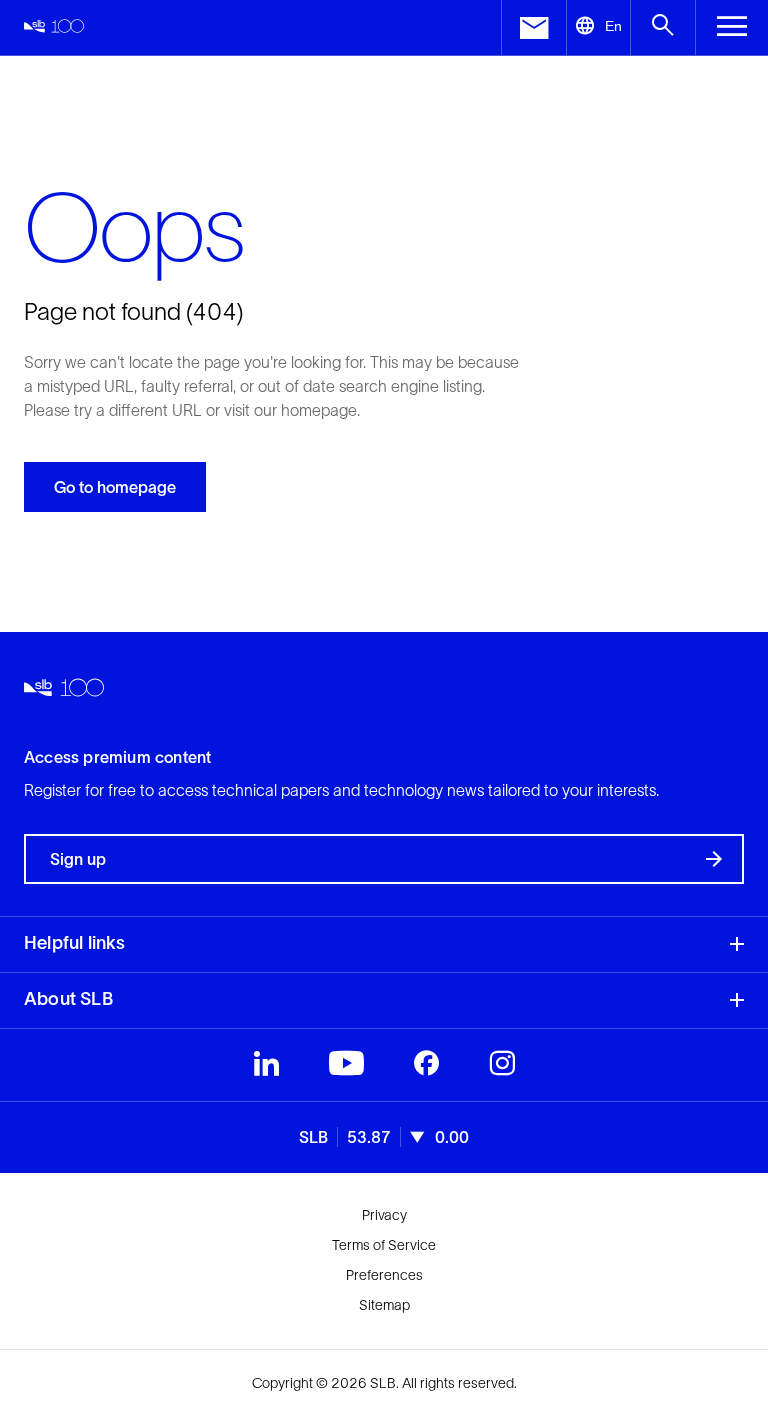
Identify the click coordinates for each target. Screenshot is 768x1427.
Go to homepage (115, 487)
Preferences (384, 1275)
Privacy (384, 1215)
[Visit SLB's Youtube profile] (346, 1068)
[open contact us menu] (533, 27)
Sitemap (384, 1305)
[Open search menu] (662, 27)
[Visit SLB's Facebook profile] (426, 1068)
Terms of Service (384, 1245)
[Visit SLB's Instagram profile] (502, 1068)
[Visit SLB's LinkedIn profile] (266, 1068)
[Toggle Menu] (731, 27)
